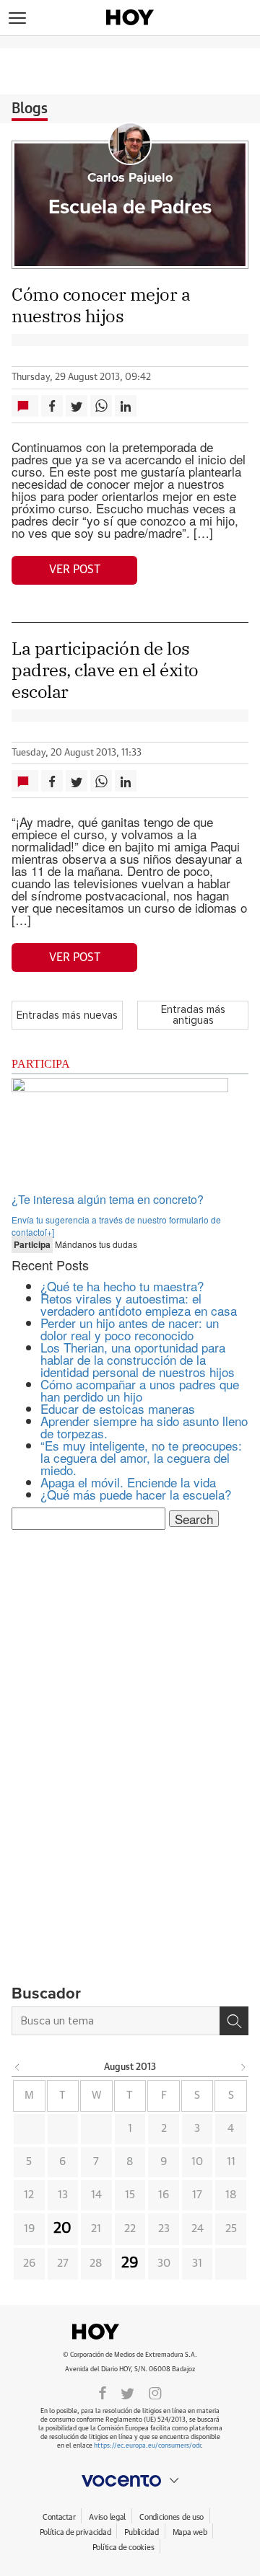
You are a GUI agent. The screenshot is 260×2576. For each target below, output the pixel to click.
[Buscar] (234, 2021)
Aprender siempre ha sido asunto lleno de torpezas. (144, 1427)
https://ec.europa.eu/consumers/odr (147, 2446)
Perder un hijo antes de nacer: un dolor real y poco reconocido (130, 1329)
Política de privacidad (75, 2532)
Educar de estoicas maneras (118, 1408)
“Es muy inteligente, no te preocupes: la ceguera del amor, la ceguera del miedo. (141, 1457)
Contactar (59, 2517)
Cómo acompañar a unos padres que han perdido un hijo (140, 1390)
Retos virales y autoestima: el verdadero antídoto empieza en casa (139, 1304)
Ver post (75, 570)
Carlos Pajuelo (130, 178)
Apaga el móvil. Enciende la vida (128, 1482)
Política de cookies (123, 2548)
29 (130, 2263)
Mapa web (190, 2532)
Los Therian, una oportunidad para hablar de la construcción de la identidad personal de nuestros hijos (138, 1359)
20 (62, 2228)
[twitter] (127, 2392)
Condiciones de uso (172, 2517)
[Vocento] (130, 2481)
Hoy (130, 2332)
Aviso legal (107, 2517)
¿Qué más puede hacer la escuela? (136, 1494)
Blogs (30, 109)
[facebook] (103, 2392)
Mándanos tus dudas (75, 1244)
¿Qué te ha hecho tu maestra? (122, 1286)
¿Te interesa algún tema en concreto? (108, 1199)
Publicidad (141, 2532)
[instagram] (155, 2392)
